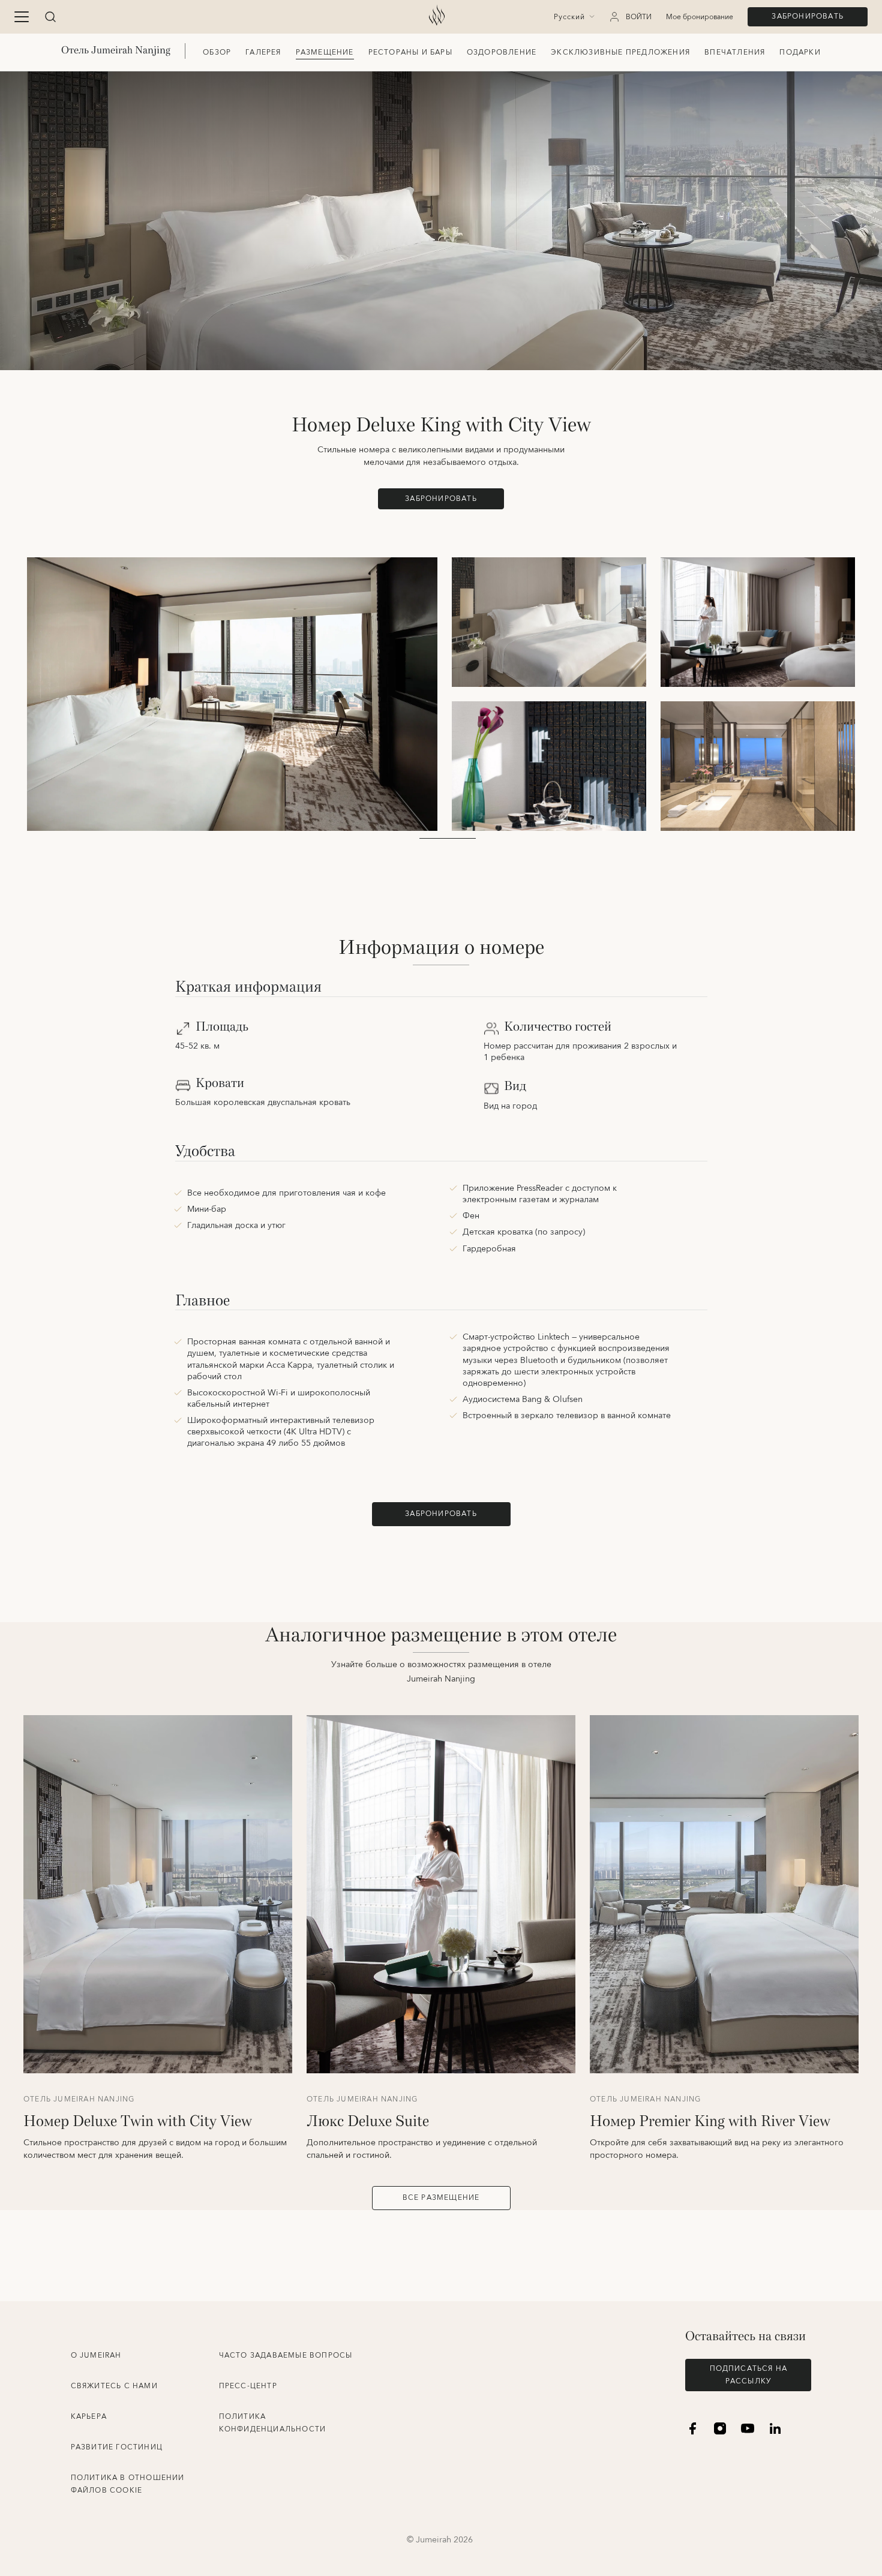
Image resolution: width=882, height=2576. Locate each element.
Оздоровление (502, 52)
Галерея (263, 52)
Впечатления (735, 52)
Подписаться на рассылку (749, 2375)
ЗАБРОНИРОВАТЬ (808, 16)
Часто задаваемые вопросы (286, 2356)
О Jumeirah (96, 2356)
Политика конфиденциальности (273, 2423)
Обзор (217, 52)
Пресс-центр (248, 2386)
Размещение (325, 52)
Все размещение (441, 2198)
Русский (569, 17)
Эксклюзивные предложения (620, 52)
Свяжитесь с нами (114, 2386)
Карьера (89, 2417)
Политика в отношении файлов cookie (128, 2484)
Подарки (800, 52)
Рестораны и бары (410, 52)
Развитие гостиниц (117, 2447)
